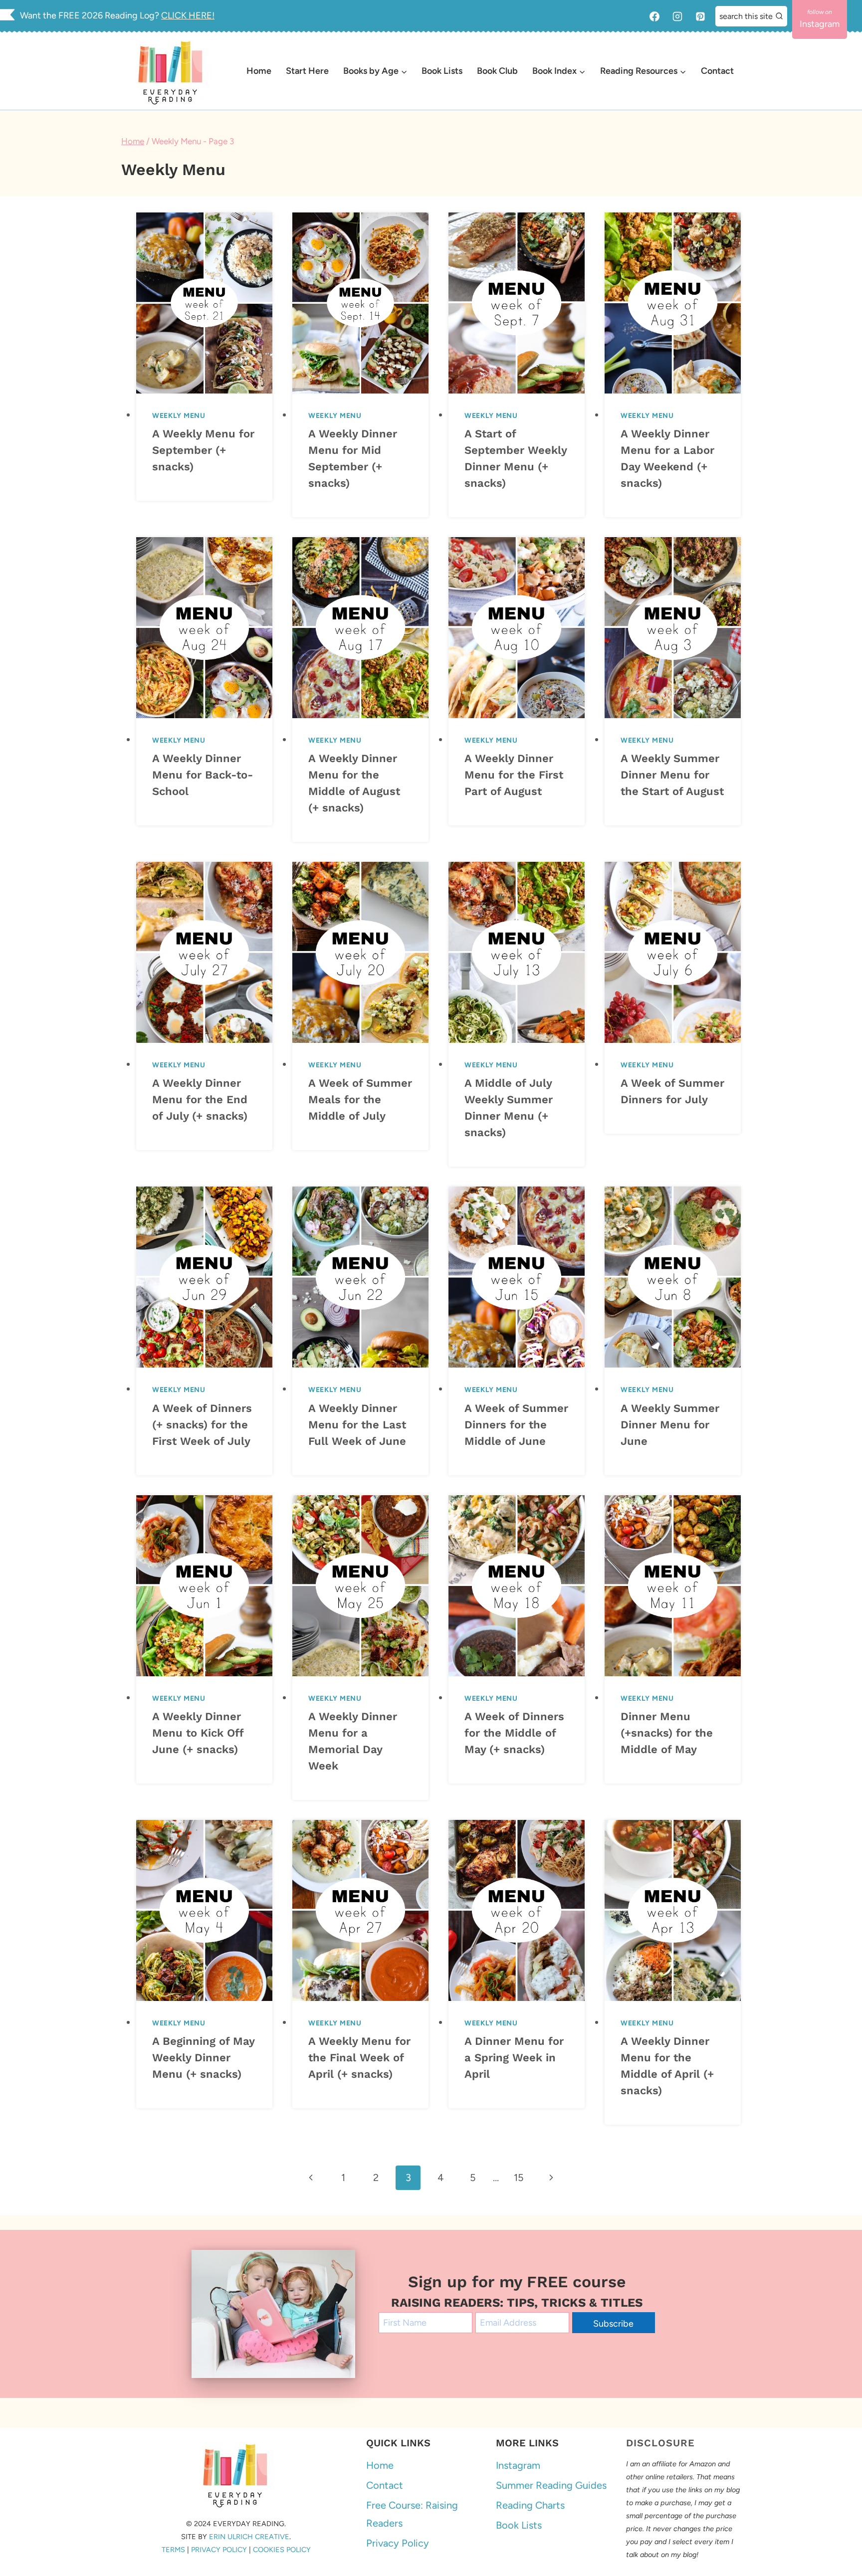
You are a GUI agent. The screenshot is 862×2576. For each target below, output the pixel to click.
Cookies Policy (282, 2550)
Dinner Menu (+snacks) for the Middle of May (667, 1733)
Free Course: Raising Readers (412, 2515)
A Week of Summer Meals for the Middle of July (360, 1099)
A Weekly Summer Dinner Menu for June (670, 1425)
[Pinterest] (700, 16)
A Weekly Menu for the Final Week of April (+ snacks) (359, 2058)
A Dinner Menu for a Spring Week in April (514, 2058)
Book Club (497, 71)
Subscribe (613, 2324)
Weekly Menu (179, 416)
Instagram (518, 2466)
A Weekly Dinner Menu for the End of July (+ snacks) (200, 1099)
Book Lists (442, 71)
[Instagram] (677, 16)
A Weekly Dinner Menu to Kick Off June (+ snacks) (198, 1733)
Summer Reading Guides (551, 2486)
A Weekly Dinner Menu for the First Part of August (514, 775)
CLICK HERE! (188, 15)
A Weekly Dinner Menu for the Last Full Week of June (357, 1425)
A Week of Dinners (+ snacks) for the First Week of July (202, 1425)
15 (519, 2178)
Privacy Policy (219, 2550)
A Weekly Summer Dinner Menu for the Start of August (672, 775)
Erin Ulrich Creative (249, 2537)
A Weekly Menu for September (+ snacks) (203, 450)
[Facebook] (654, 16)
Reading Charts (530, 2506)
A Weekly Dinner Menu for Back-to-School (203, 775)
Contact (717, 71)
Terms (173, 2550)
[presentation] (204, 303)
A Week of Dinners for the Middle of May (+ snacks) (514, 1733)
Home (259, 71)
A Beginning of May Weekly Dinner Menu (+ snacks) (203, 2058)
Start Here (307, 71)
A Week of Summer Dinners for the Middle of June (516, 1425)
